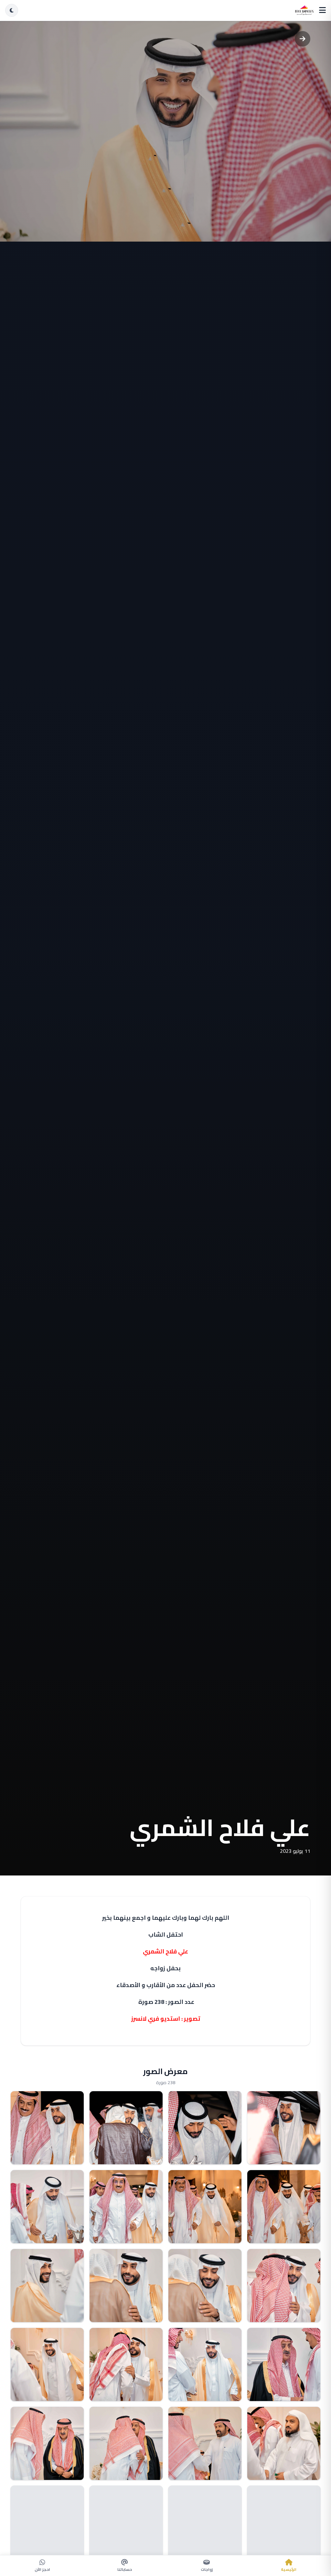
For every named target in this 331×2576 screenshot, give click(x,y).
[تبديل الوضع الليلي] (12, 10)
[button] (284, 2128)
